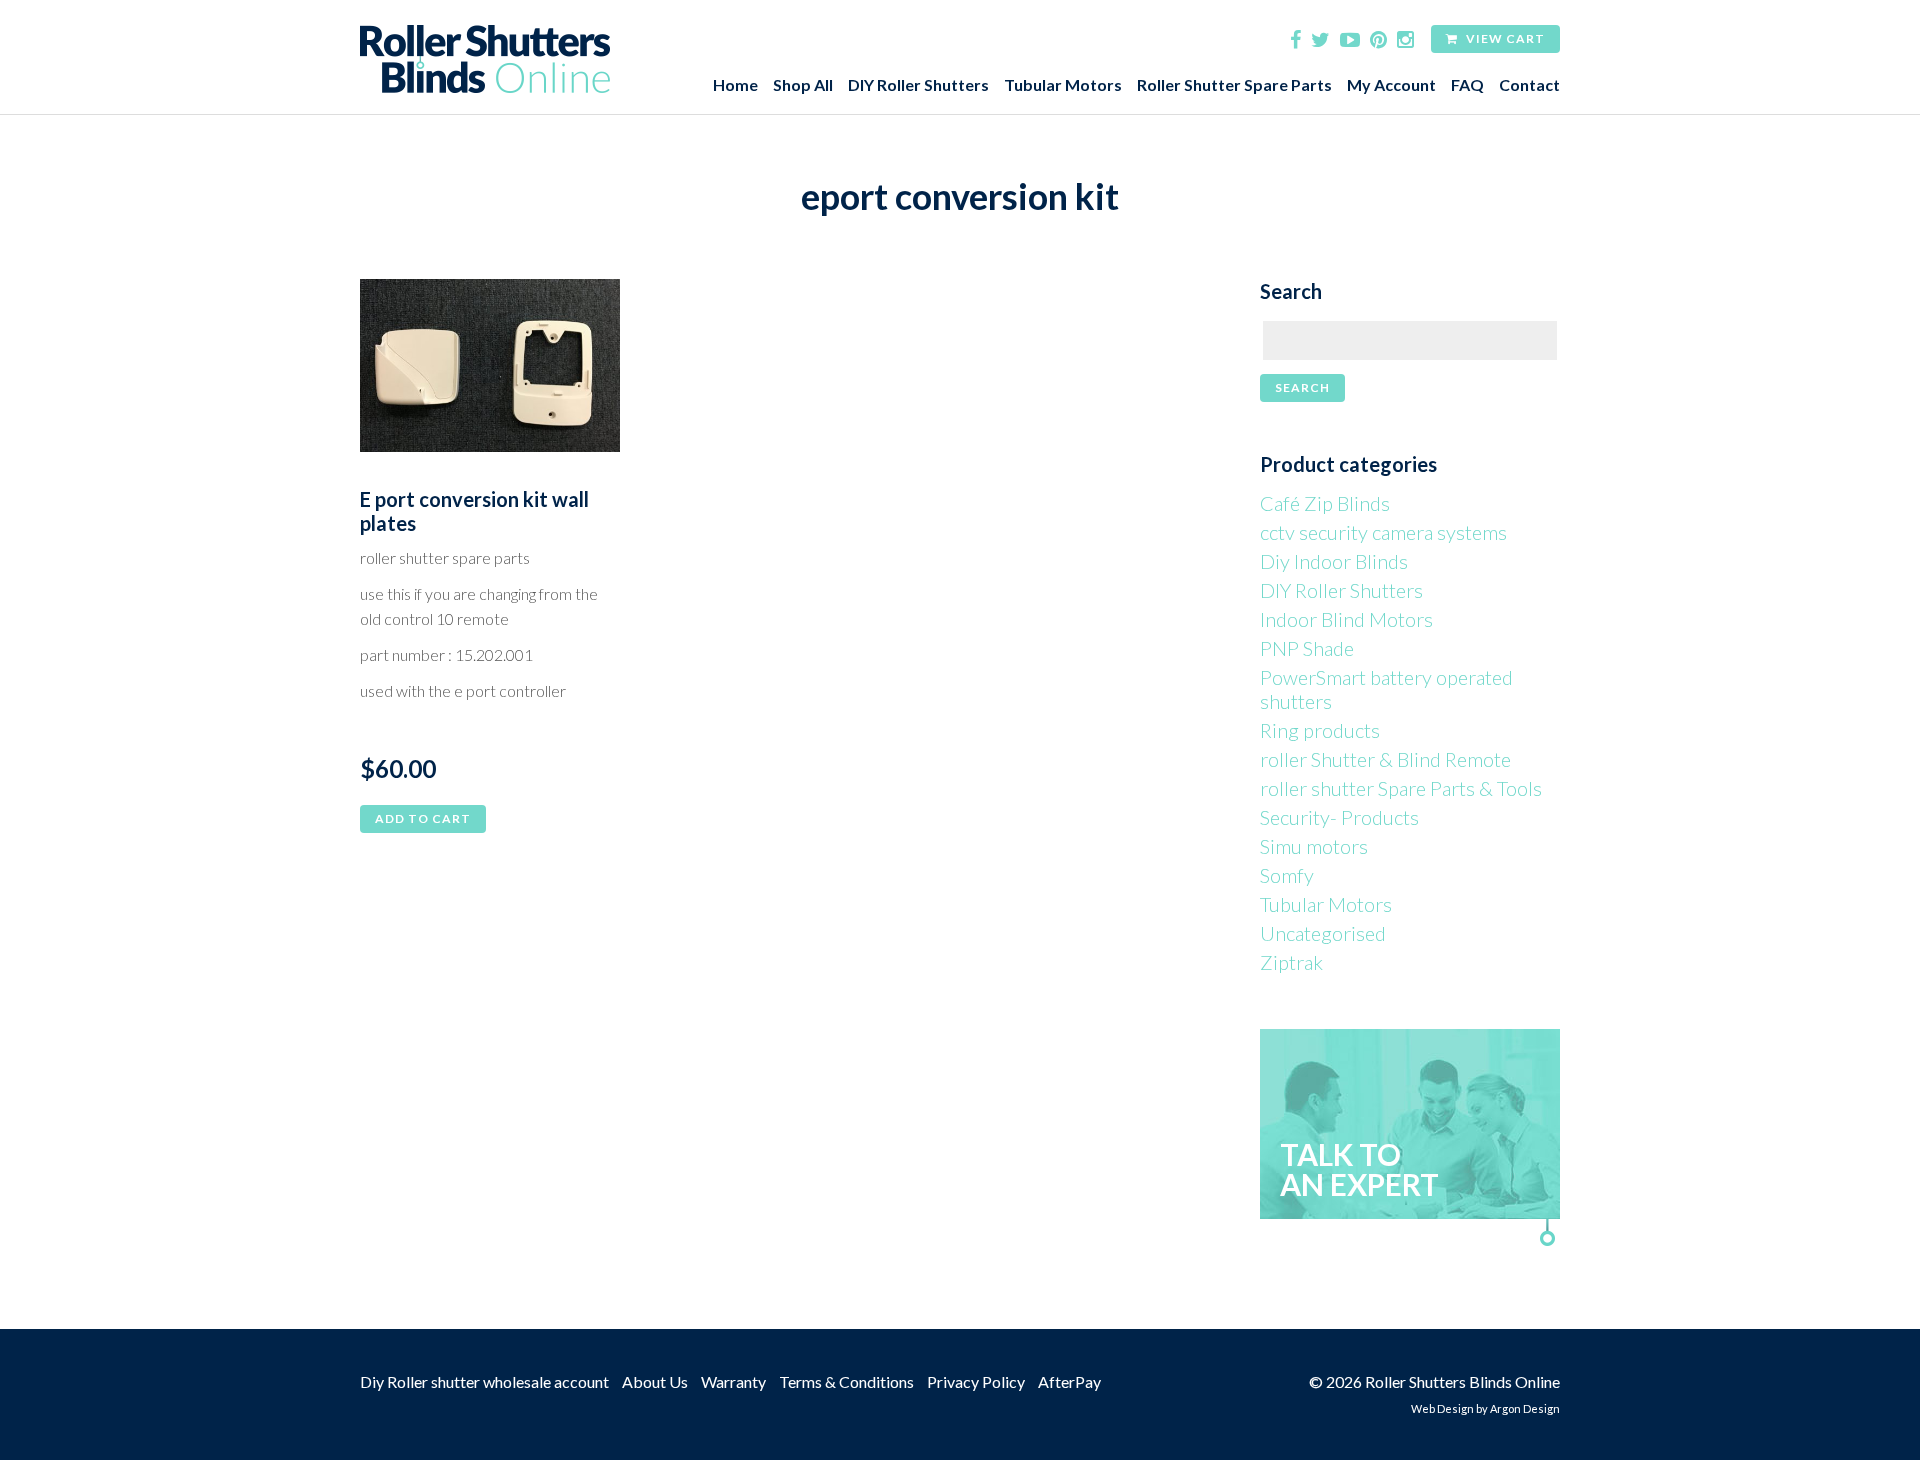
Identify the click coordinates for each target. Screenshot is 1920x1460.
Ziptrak (1291, 962)
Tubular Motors (1063, 84)
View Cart (1504, 38)
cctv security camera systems (1383, 532)
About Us (655, 1381)
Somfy (1287, 875)
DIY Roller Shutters (918, 84)
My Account (1391, 84)
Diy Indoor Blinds (1334, 561)
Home (735, 84)
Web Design (1442, 1408)
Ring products (1320, 730)
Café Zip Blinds (1325, 503)
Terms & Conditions (846, 1381)
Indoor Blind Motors (1346, 619)
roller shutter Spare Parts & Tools (1401, 788)
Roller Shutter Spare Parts (1234, 84)
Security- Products (1339, 817)
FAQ (1467, 84)
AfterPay (1069, 1381)
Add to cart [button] (423, 818)
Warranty (733, 1381)
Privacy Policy (976, 1381)
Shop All (803, 84)
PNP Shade (1307, 648)
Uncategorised (1323, 933)
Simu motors (1314, 846)
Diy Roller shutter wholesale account (484, 1381)
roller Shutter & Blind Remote (1385, 759)
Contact (1529, 84)
